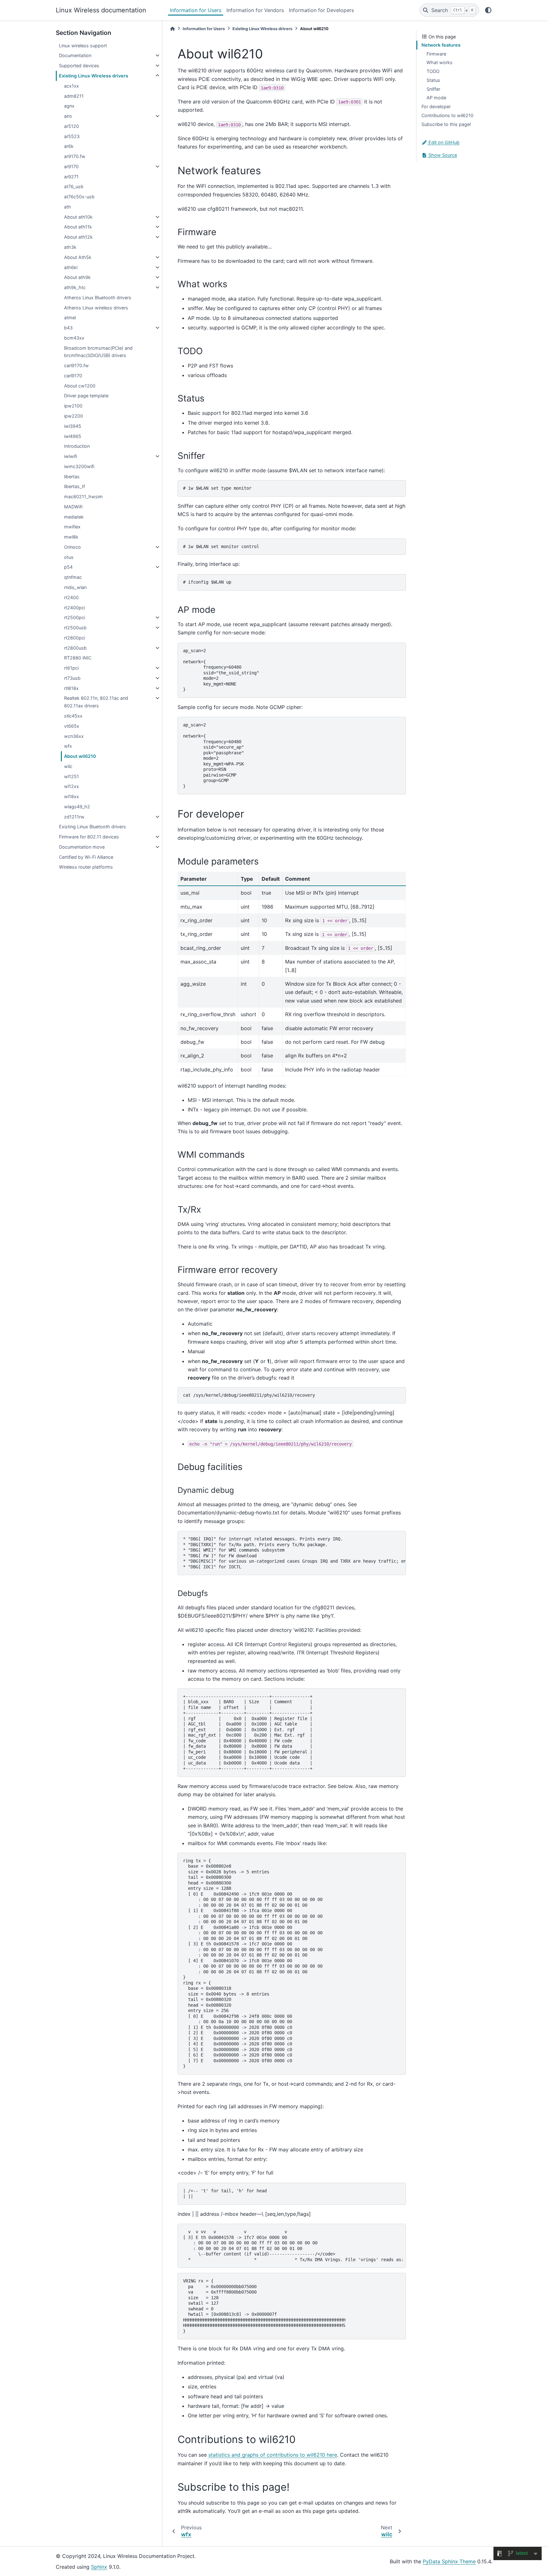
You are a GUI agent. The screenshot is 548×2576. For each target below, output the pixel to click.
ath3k (70, 247)
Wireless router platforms (86, 867)
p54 (68, 567)
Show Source (442, 155)
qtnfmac (73, 577)
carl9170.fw (76, 365)
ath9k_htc (75, 287)
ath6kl (71, 267)
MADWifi (73, 507)
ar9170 (71, 166)
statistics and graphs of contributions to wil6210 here (273, 2455)
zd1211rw (74, 817)
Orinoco (72, 547)
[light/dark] (488, 10)
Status (433, 80)
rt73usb (72, 678)
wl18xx (72, 796)
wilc (68, 766)
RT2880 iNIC (78, 658)
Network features (441, 45)
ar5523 (72, 136)
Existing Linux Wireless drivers (94, 76)
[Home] (173, 29)
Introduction (77, 446)
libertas (72, 477)
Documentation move (82, 847)
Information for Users (196, 10)
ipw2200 (74, 416)
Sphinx (99, 2567)
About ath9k (77, 277)
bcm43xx (74, 338)
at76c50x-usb (79, 197)
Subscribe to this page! (446, 124)
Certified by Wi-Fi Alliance (86, 857)
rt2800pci (75, 638)
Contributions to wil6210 (447, 115)
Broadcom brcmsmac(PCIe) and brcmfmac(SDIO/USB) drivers (98, 352)
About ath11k (78, 227)
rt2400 (71, 597)
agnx (69, 106)
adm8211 (74, 96)
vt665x (72, 726)
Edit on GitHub (443, 142)
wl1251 (72, 776)
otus (69, 557)
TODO (433, 71)
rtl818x (71, 688)
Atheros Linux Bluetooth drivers (98, 298)
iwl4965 (73, 436)
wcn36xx (74, 736)
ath (68, 207)
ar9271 (71, 177)
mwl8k (71, 537)
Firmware (436, 54)
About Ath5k (78, 257)
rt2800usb (75, 648)
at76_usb (74, 186)
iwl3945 (73, 426)
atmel (70, 318)
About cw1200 (80, 386)
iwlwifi (71, 456)
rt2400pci (75, 608)
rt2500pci (75, 617)
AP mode (436, 98)
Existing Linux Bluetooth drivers (92, 827)
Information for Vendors (255, 10)
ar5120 (72, 126)
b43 (68, 328)
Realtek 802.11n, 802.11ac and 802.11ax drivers (96, 702)
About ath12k (78, 237)
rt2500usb (75, 628)
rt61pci (71, 668)
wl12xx (72, 786)
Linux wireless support (83, 46)
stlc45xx (73, 716)
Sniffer (433, 89)
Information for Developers (321, 10)
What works (440, 62)
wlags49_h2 (77, 807)
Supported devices (79, 66)
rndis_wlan (75, 587)
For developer (436, 106)
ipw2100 (73, 406)
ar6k (69, 146)
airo (68, 116)
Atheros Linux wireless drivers (96, 308)
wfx (68, 746)
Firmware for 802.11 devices (89, 837)
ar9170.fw (75, 156)
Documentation (75, 55)
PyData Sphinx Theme (449, 2561)
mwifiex (72, 527)
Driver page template (86, 396)
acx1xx (72, 86)
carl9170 (73, 376)
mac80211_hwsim (83, 497)
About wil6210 (80, 756)
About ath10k (78, 217)
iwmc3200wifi (79, 466)
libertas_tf (75, 486)
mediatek (74, 517)
